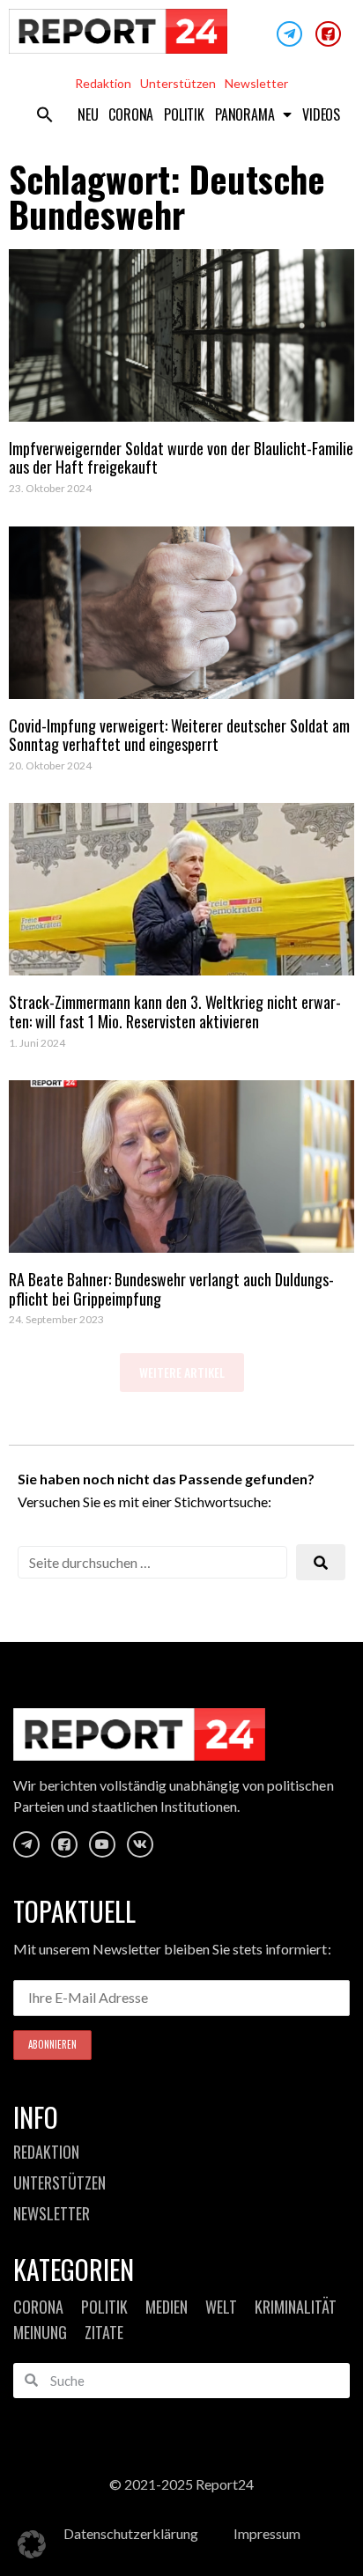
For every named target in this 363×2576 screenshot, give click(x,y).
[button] (45, 114)
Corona (131, 114)
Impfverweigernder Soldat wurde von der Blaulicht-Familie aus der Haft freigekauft (181, 458)
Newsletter (256, 83)
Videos (321, 114)
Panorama (244, 114)
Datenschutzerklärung (131, 2533)
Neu (88, 114)
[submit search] (321, 1562)
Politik (184, 114)
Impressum (267, 2533)
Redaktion (103, 83)
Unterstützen (178, 83)
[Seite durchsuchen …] (152, 1562)
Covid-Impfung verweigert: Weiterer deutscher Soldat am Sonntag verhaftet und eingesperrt (179, 735)
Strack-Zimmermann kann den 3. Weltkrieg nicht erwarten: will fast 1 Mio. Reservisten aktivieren (175, 1012)
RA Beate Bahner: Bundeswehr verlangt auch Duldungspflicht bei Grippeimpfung (171, 1289)
